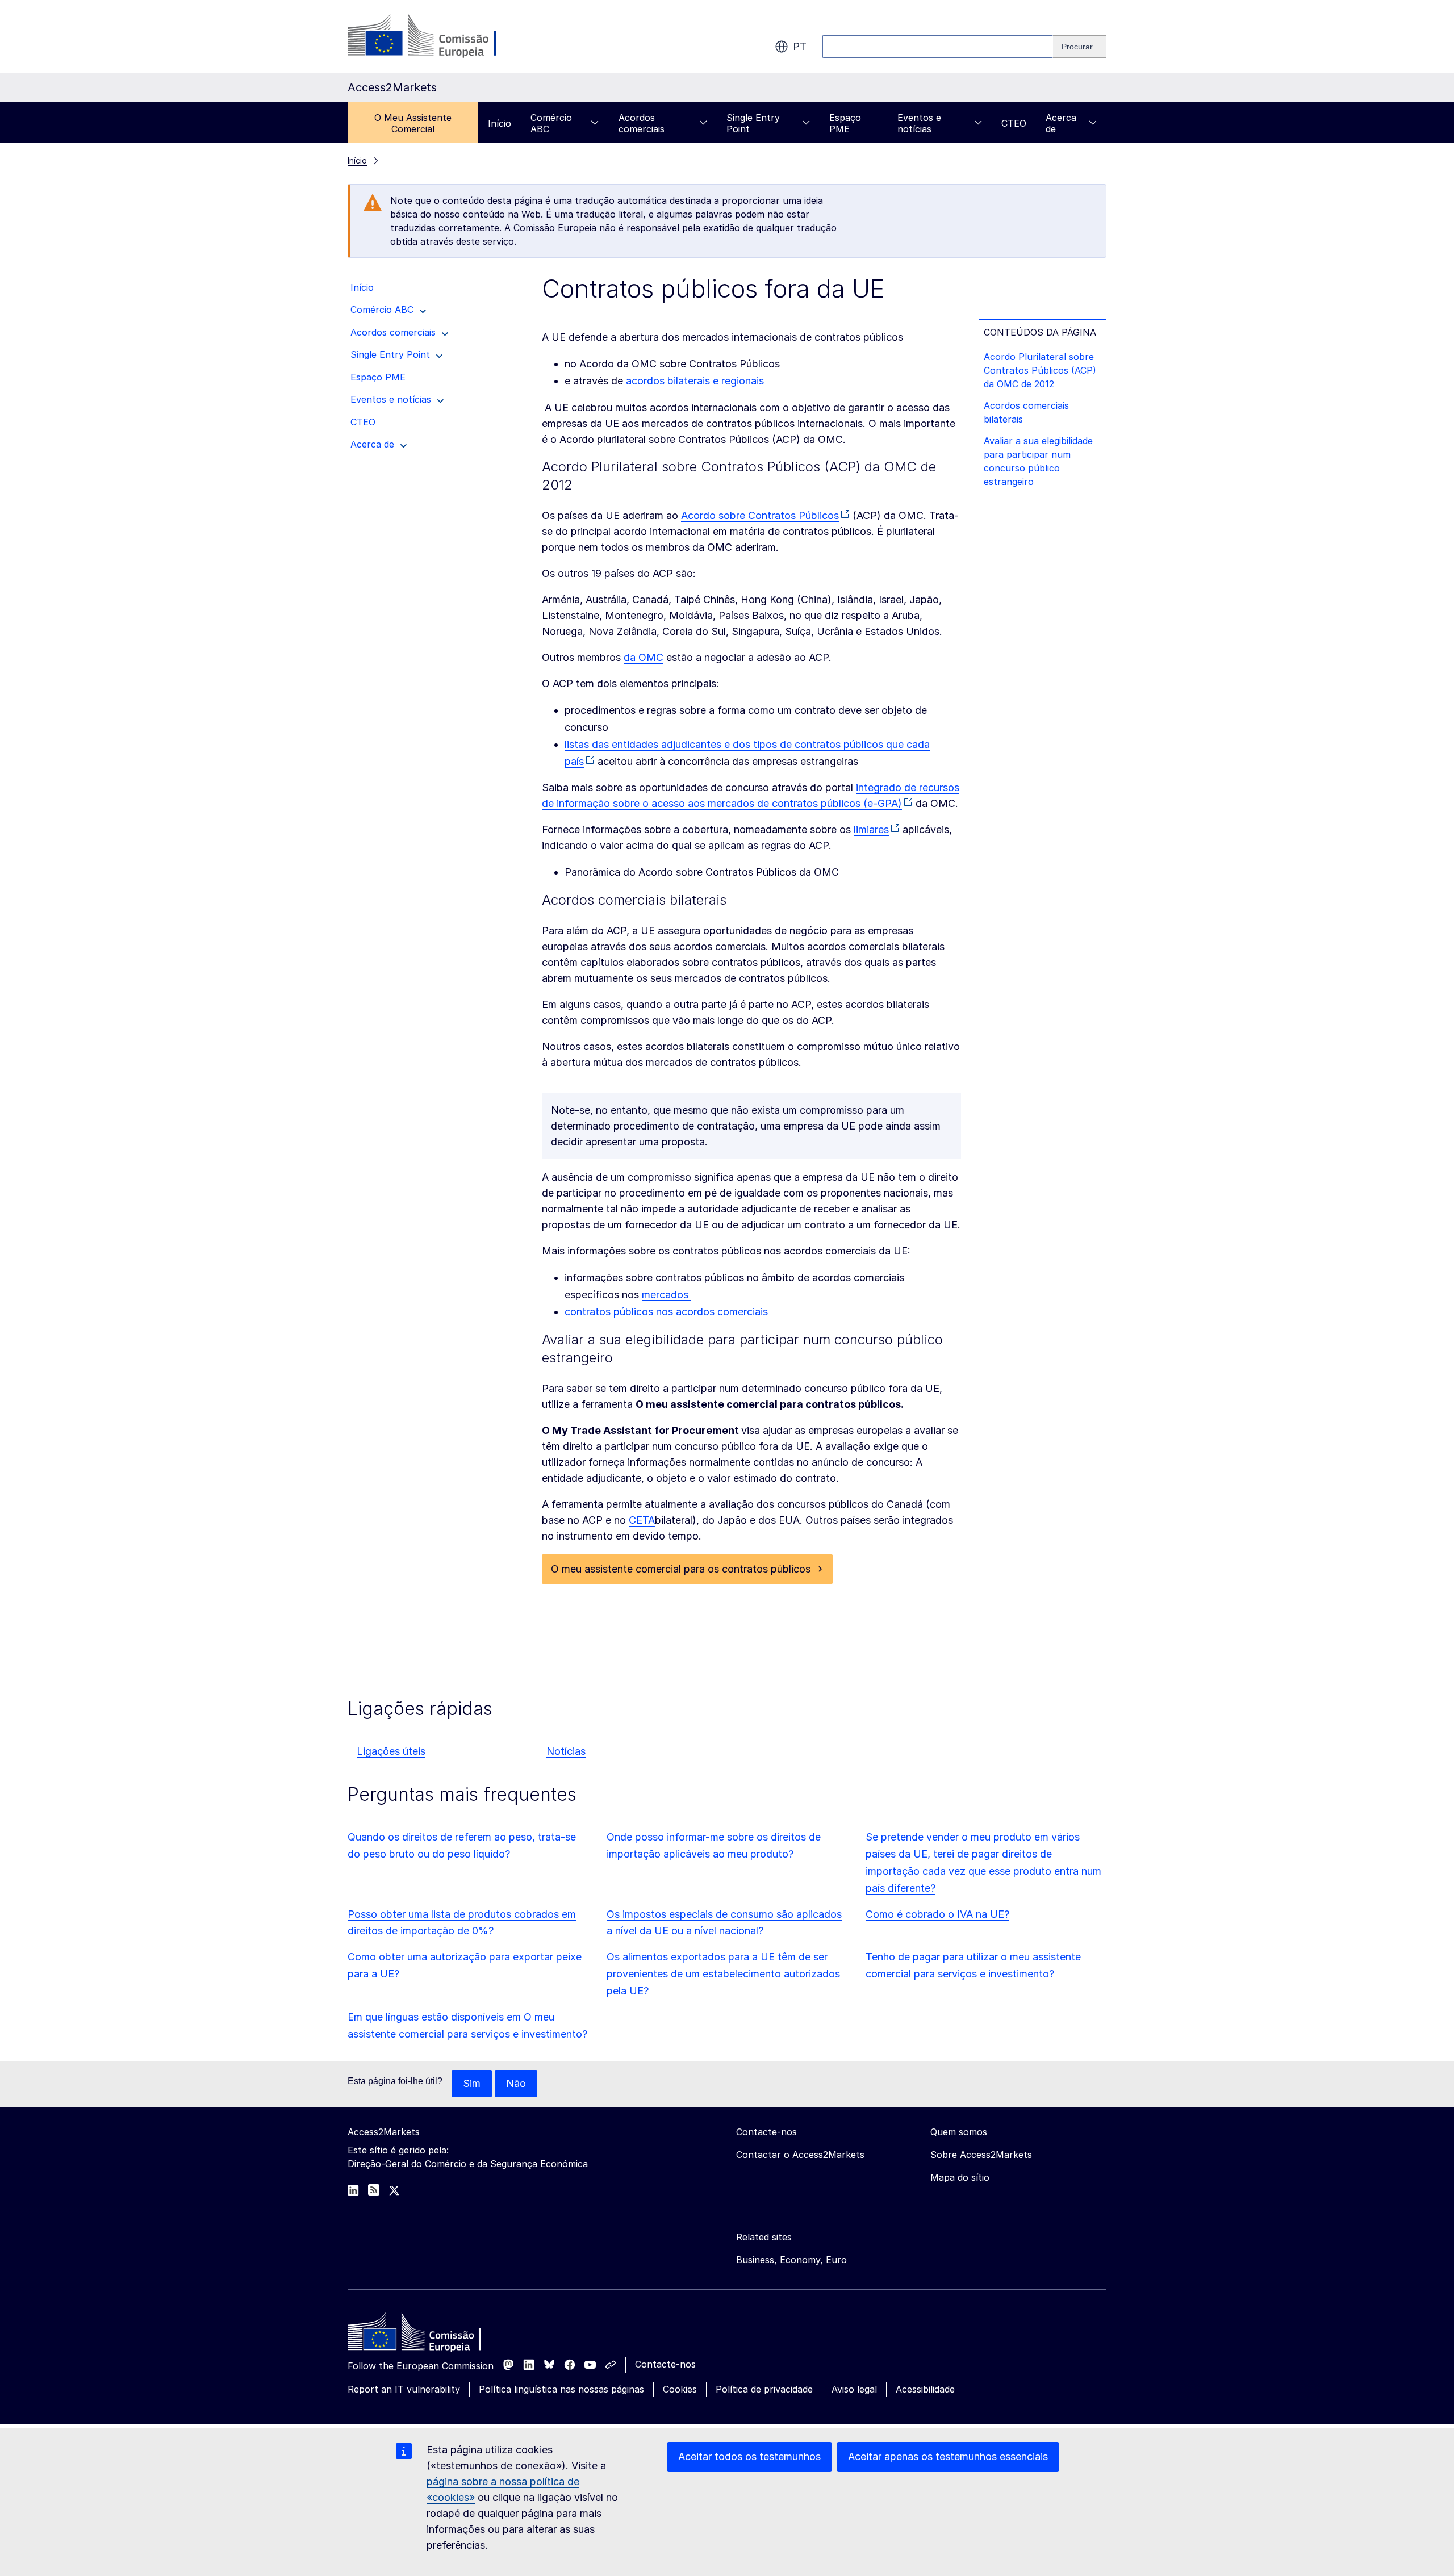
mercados (667, 1295)
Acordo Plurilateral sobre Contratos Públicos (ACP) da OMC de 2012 (1040, 370)
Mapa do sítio (960, 2177)
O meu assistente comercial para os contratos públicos (681, 1569)
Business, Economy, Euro (791, 2260)
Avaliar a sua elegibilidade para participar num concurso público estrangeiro (1038, 461)
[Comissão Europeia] (439, 36)
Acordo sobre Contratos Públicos (760, 515)
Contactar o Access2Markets (800, 2155)
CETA (642, 1520)
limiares (871, 829)
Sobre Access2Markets (981, 2155)
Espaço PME (845, 123)
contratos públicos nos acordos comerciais (666, 1312)
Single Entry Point (753, 123)
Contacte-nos (665, 2364)
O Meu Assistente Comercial (413, 123)
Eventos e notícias (919, 123)
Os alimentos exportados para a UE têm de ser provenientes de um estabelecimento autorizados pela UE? (723, 1974)
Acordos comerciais (642, 123)
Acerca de (1061, 123)
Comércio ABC (551, 123)
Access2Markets (384, 2132)
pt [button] (800, 46)
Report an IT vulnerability (404, 2389)
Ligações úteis (391, 1751)
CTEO (1014, 123)
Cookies (680, 2389)
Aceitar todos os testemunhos (749, 2456)
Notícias (566, 1751)
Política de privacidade (764, 2389)
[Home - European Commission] (430, 2335)
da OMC (644, 657)
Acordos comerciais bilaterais (1026, 412)
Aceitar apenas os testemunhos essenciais (948, 2456)
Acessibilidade (925, 2389)
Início (500, 123)
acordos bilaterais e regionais (695, 381)
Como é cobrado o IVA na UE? (937, 1914)
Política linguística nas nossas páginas (561, 2389)
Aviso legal (854, 2389)
